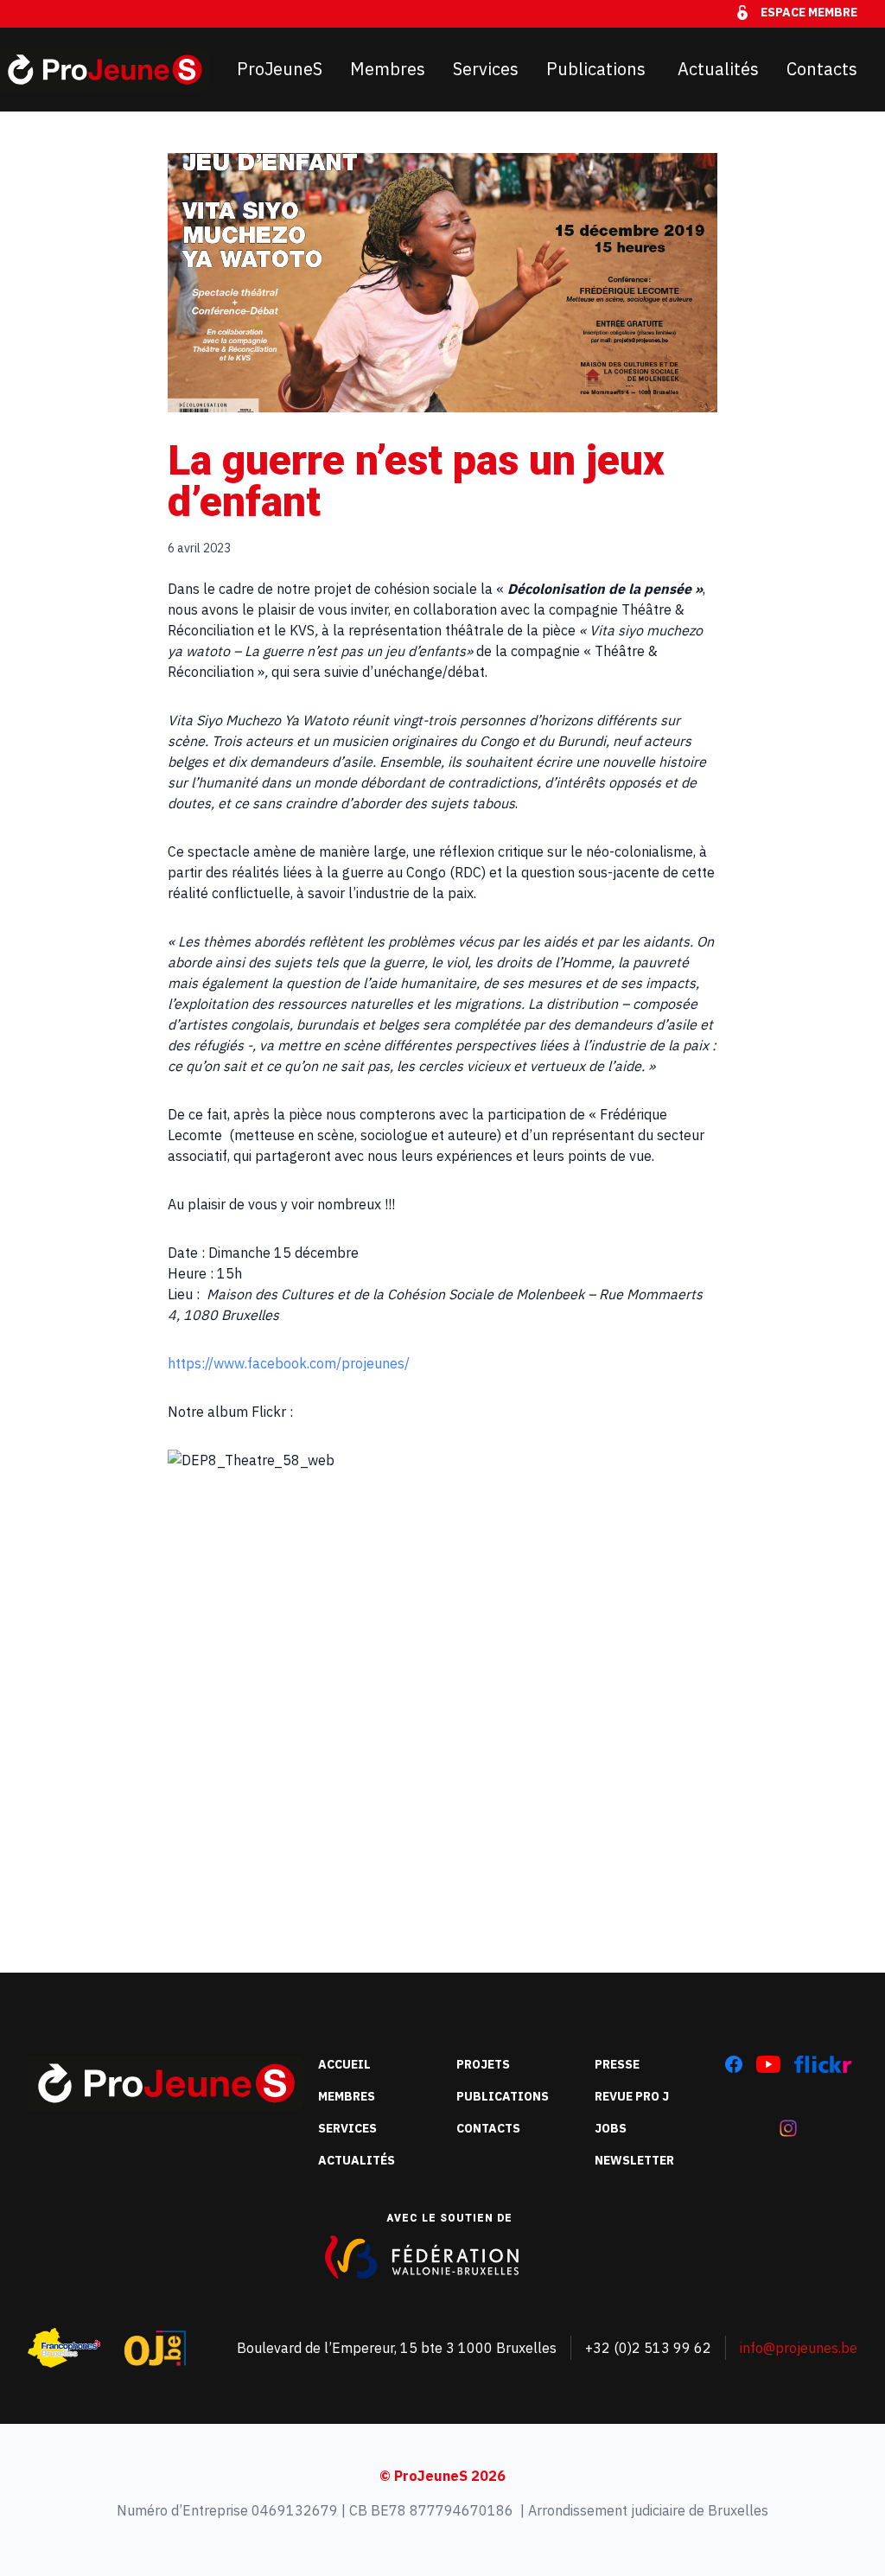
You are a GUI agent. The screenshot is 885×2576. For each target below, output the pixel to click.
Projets (483, 2064)
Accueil (344, 2064)
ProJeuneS (280, 69)
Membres (388, 69)
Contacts (822, 69)
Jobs (611, 2128)
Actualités (718, 69)
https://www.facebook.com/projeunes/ (289, 1363)
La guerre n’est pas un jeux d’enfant (416, 481)
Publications (598, 69)
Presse (617, 2064)
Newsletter (634, 2160)
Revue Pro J (632, 2096)
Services (486, 69)
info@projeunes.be (799, 2348)
